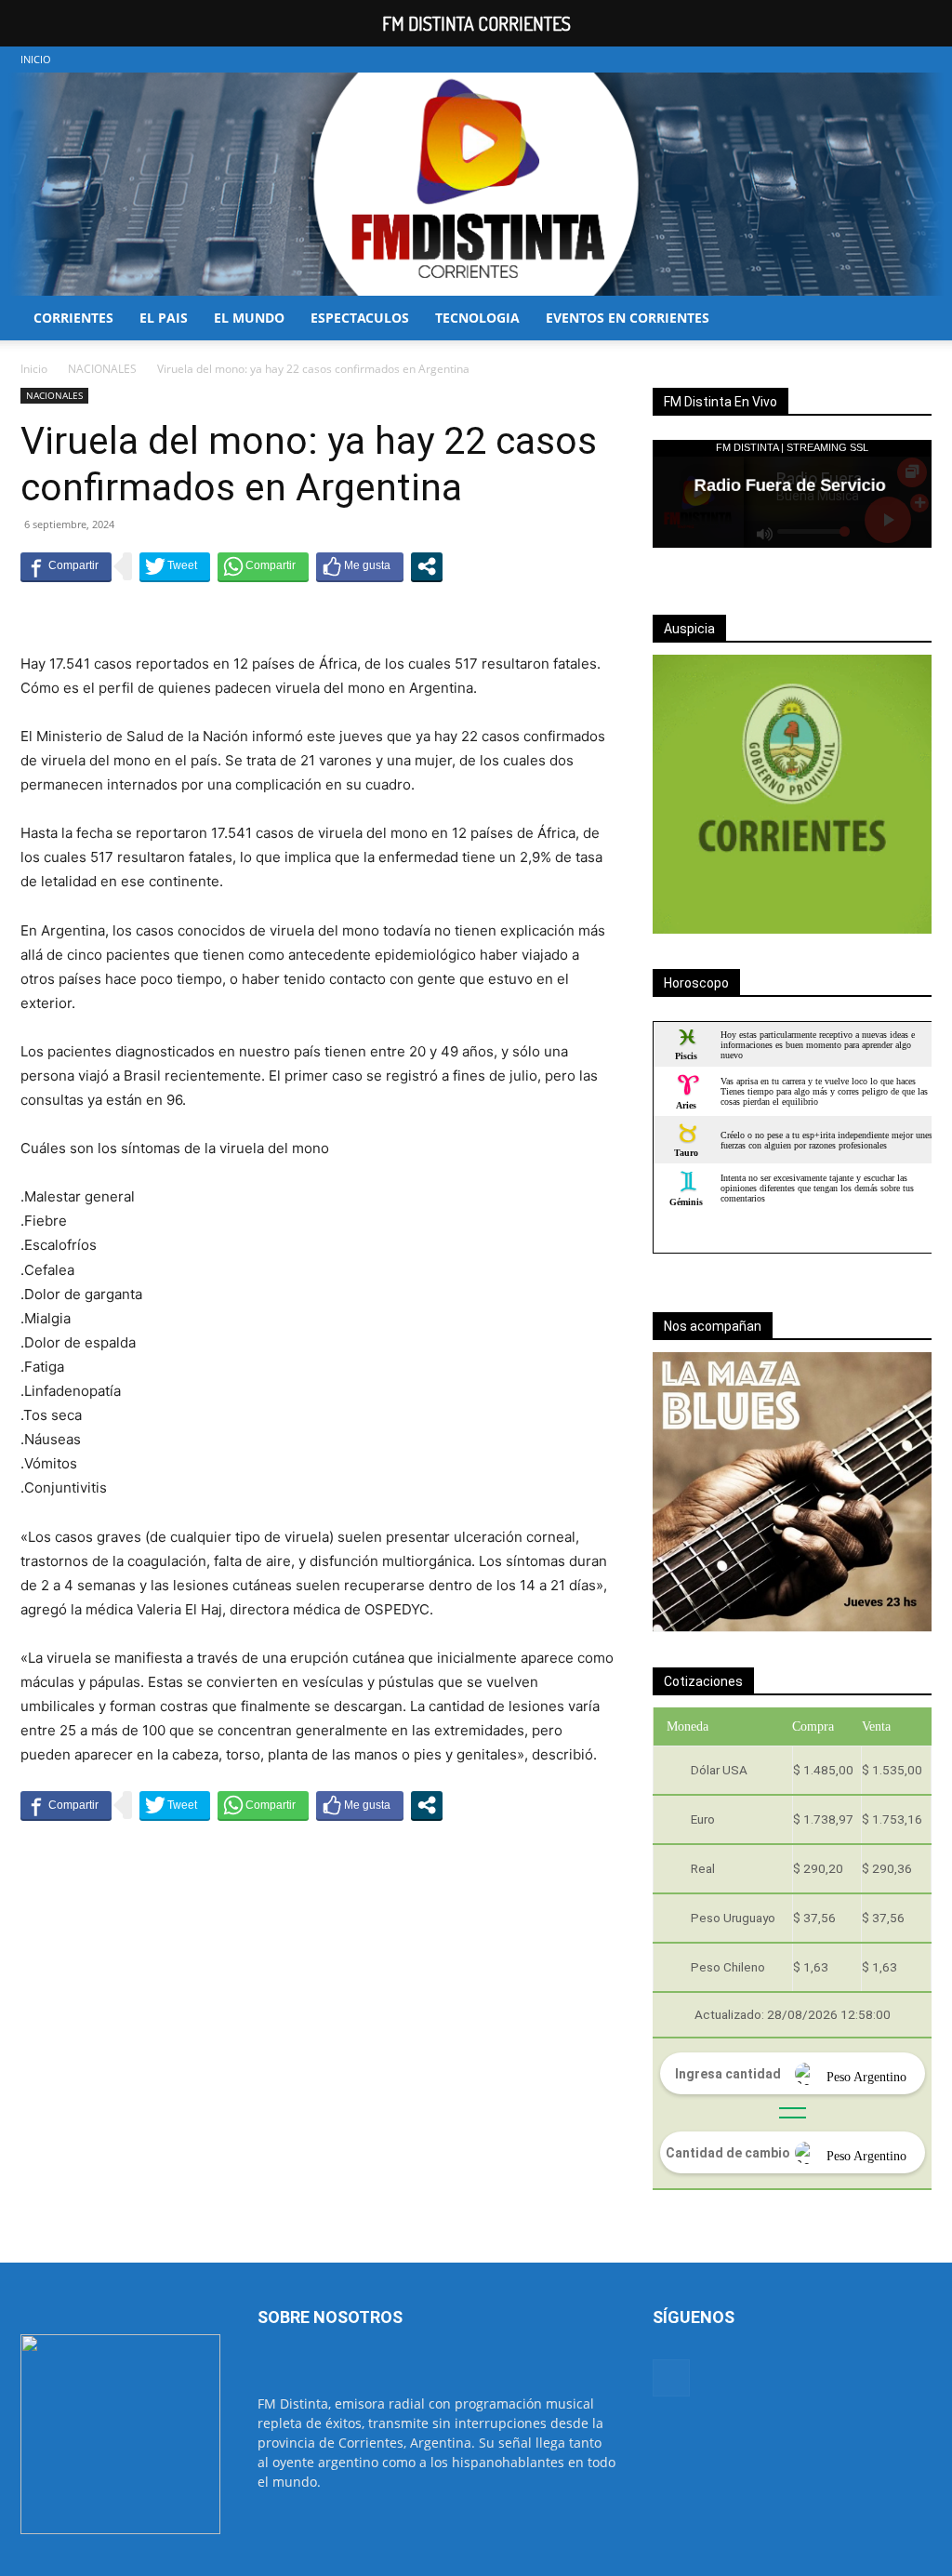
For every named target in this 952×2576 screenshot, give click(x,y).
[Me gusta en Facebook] (360, 566)
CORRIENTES (73, 318)
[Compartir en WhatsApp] (263, 566)
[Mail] (918, 60)
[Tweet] (175, 566)
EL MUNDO (249, 318)
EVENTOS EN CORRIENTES (628, 318)
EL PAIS (164, 318)
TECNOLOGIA (477, 318)
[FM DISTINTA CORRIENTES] (476, 184)
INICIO (36, 59)
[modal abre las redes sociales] (427, 566)
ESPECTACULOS (360, 318)
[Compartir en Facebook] (66, 566)
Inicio (34, 369)
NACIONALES (102, 369)
